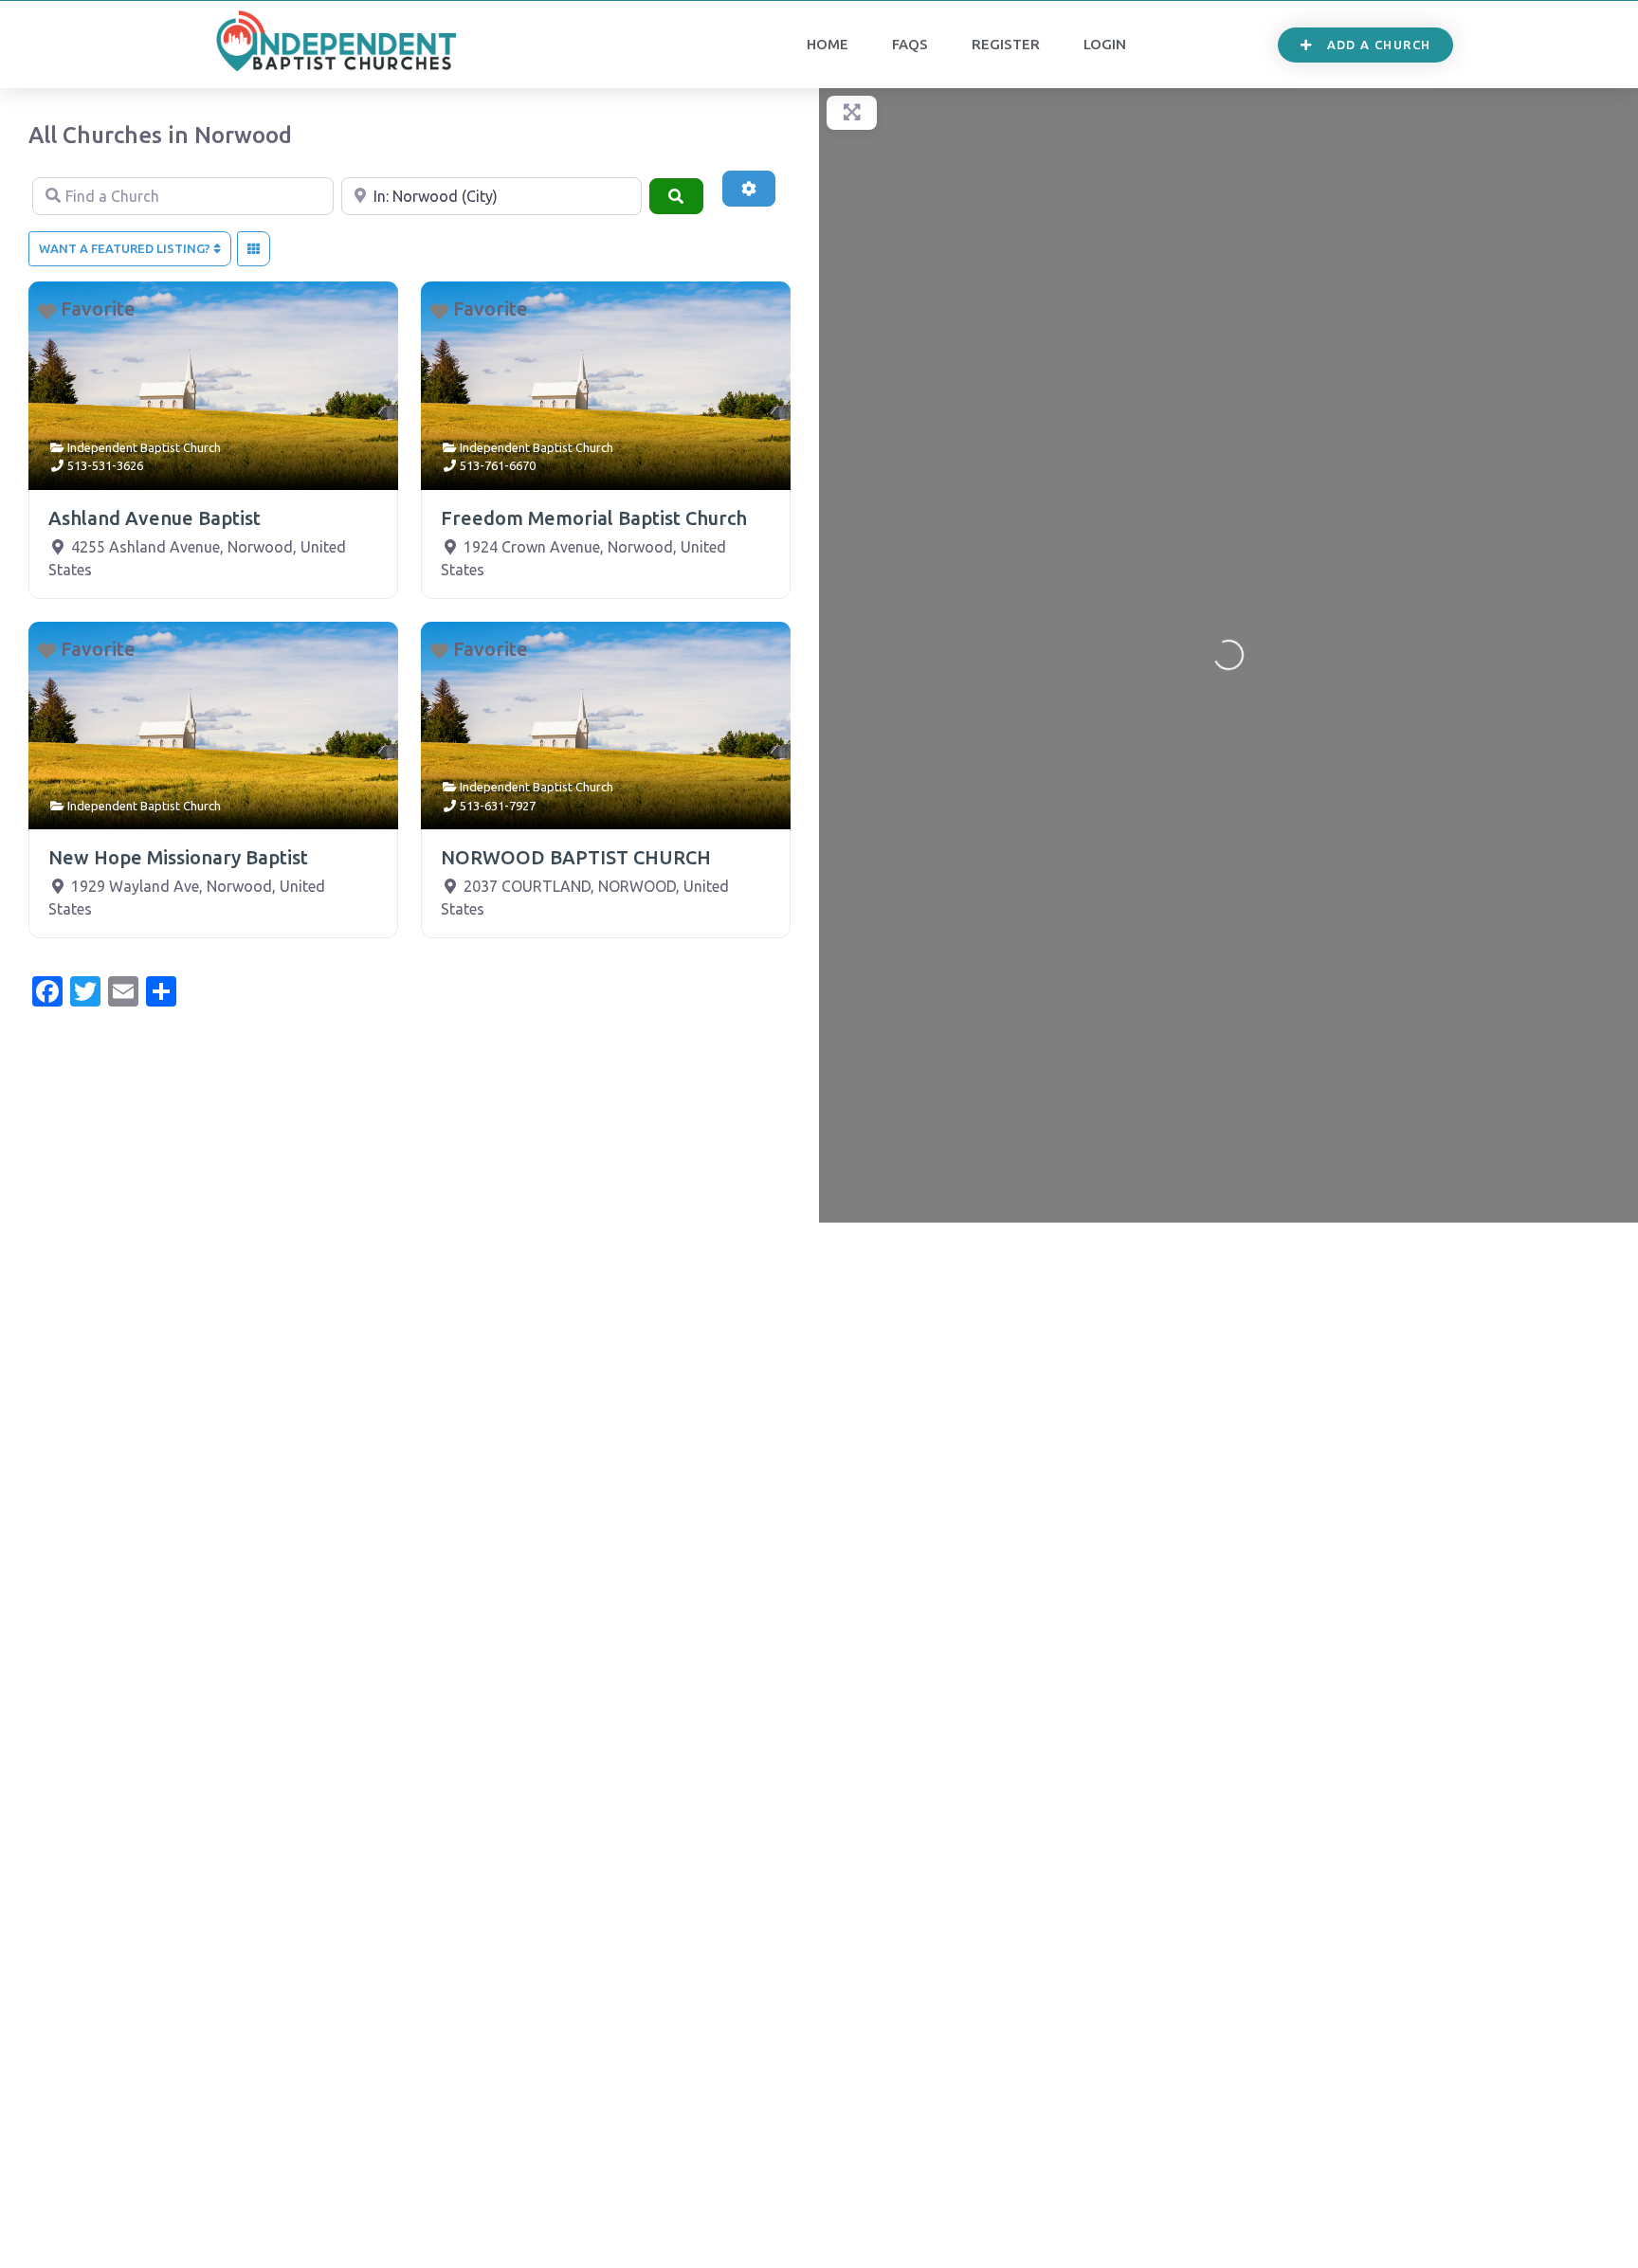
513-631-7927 (498, 806)
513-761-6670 (498, 465)
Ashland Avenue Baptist (155, 518)
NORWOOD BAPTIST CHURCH (576, 857)
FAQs (910, 44)
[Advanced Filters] (749, 189)
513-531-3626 (105, 465)
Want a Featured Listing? (126, 248)
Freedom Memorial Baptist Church (594, 518)
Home (828, 44)
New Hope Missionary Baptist (178, 857)
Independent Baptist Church (144, 447)
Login (1105, 44)
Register (1006, 44)
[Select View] (254, 249)
